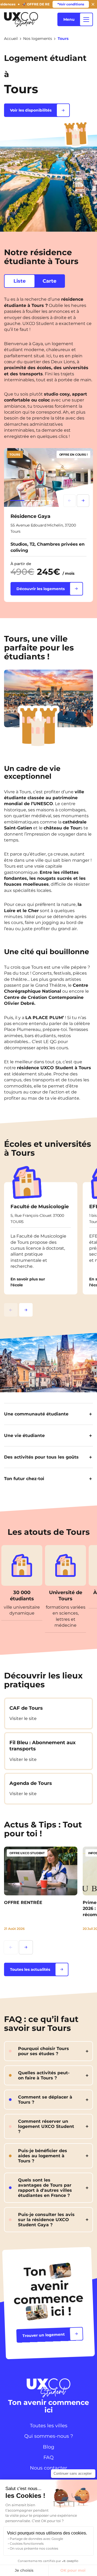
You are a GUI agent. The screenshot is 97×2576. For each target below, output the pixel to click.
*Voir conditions (71, 4)
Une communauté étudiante (36, 1414)
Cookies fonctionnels (27, 2544)
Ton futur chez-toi (24, 1479)
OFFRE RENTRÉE (23, 1902)
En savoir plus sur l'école (28, 1282)
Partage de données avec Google (36, 2539)
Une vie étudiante (24, 1436)
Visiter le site (23, 1718)
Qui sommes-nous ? (49, 2436)
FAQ (48, 2457)
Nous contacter (48, 2468)
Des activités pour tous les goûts (41, 1457)
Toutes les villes (49, 2426)
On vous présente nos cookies (34, 2548)
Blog (48, 2447)
